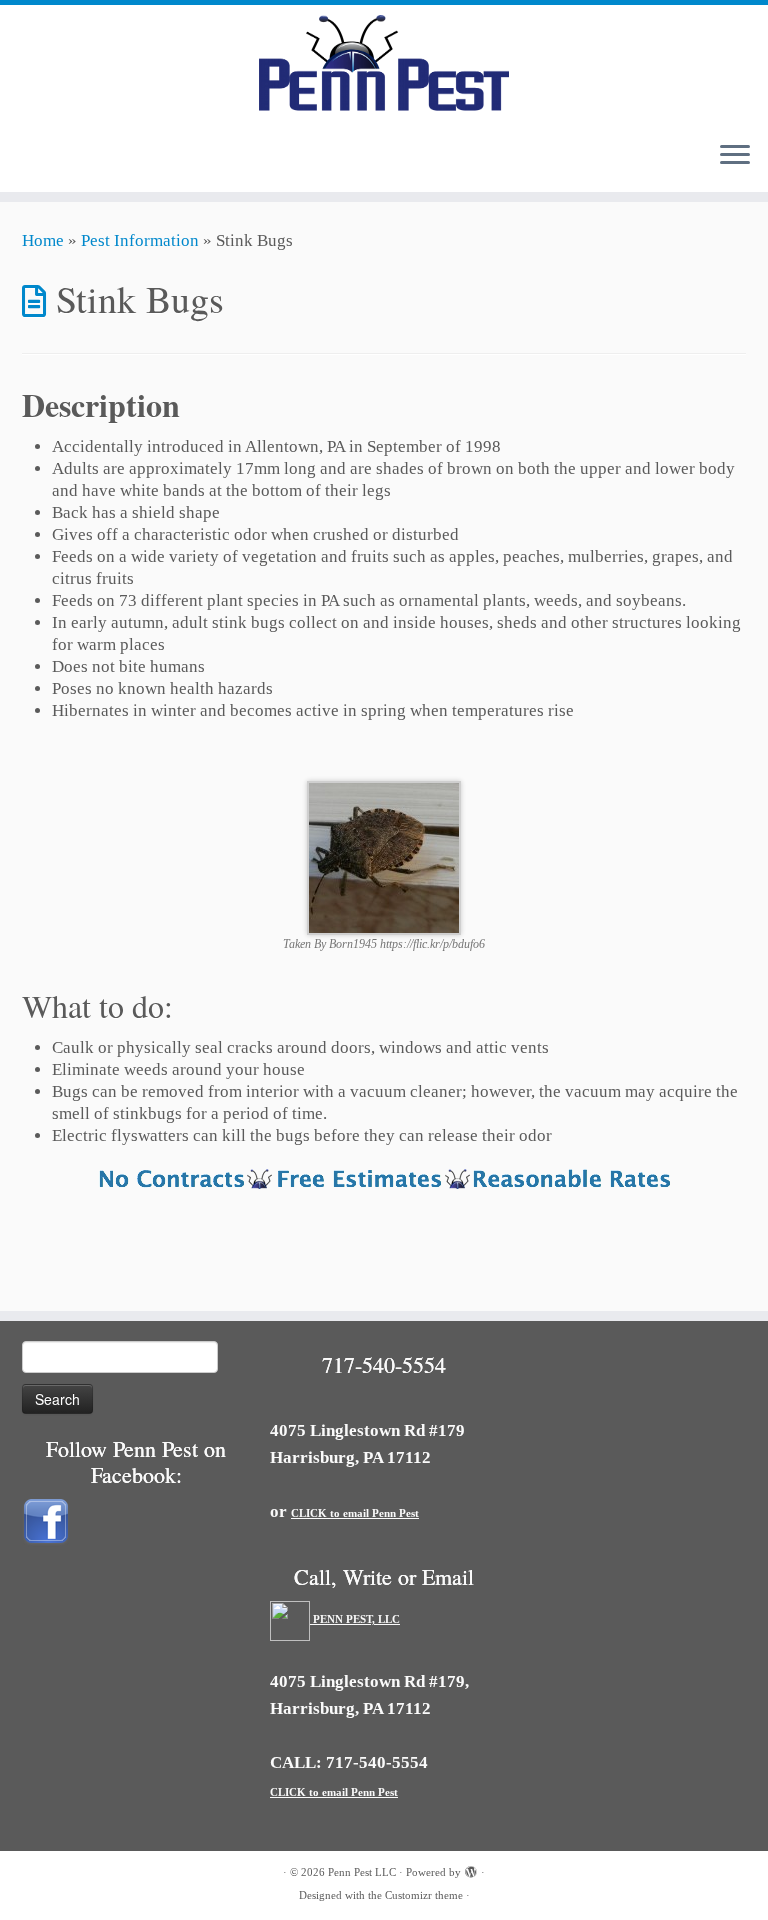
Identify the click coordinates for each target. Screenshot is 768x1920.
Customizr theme (424, 1895)
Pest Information (140, 240)
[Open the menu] (735, 156)
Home (43, 240)
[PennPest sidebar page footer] (384, 1181)
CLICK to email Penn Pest (355, 1513)
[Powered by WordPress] (471, 1869)
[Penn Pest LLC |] (384, 65)
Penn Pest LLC (362, 1872)
